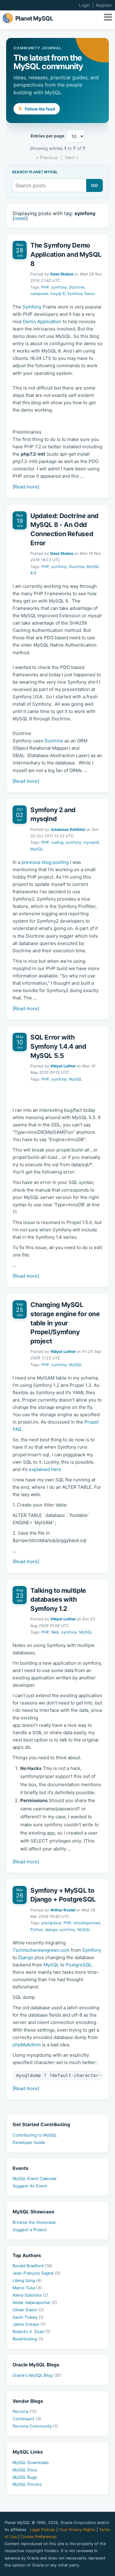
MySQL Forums (27, 2484)
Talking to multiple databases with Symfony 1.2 (58, 1600)
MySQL (37, 849)
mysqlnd (91, 842)
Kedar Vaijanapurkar (35, 2302)
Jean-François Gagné (36, 2273)
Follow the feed (39, 109)
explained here (45, 1469)
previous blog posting (45, 862)
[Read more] (26, 487)
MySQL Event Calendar (35, 2178)
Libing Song (27, 2280)
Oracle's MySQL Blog (37, 2375)
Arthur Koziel (63, 1910)
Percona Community (35, 2426)
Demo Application (42, 321)
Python (37, 1930)
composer (39, 294)
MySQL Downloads (31, 2462)
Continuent (27, 2419)
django (51, 1930)
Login (84, 5)
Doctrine (77, 287)
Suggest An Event (30, 2186)
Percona (25, 2411)
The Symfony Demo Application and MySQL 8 (66, 254)
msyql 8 (58, 294)
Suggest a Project (30, 2230)
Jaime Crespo (29, 2324)
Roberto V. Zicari (31, 2331)
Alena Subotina (30, 2295)
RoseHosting (28, 2339)
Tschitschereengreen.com (41, 1950)
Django (26, 1957)
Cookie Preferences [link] (39, 2537)
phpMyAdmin (27, 2045)
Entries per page (48, 136)
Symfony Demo (81, 294)
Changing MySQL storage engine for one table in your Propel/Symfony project (65, 1323)
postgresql (51, 1923)
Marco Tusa (27, 2288)
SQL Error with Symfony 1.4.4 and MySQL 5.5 (58, 1046)
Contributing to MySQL (35, 2135)
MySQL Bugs (25, 2477)
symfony (59, 287)
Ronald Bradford (32, 2266)
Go (95, 185)
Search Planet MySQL (35, 172)
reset (20, 218)
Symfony (32, 307)
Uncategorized (87, 1923)
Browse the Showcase (34, 2222)
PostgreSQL (79, 1965)
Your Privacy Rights (77, 2530)
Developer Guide (29, 2142)
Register (104, 5)
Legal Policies (43, 2530)
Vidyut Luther (63, 1066)
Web (55, 1632)
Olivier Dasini (28, 2310)
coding (57, 842)
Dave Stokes (62, 274)
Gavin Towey (28, 2317)
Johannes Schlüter (68, 829)
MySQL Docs (25, 2470)
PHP (45, 287)
